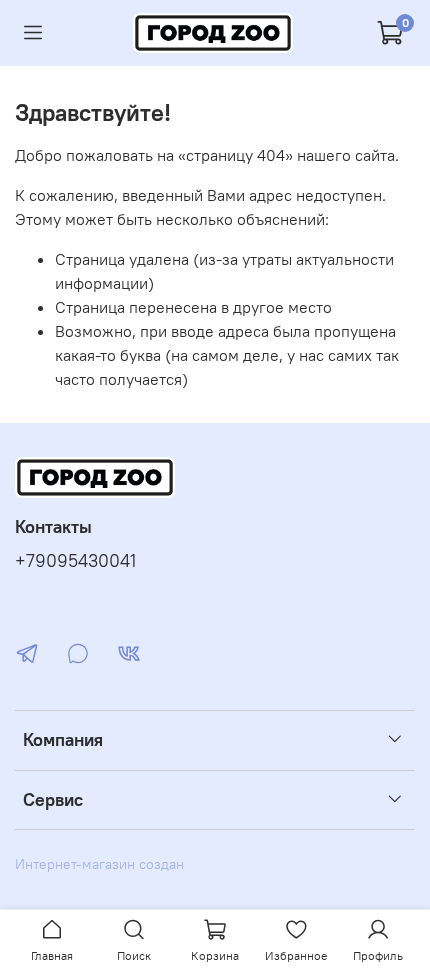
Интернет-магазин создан (99, 864)
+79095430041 (75, 561)
